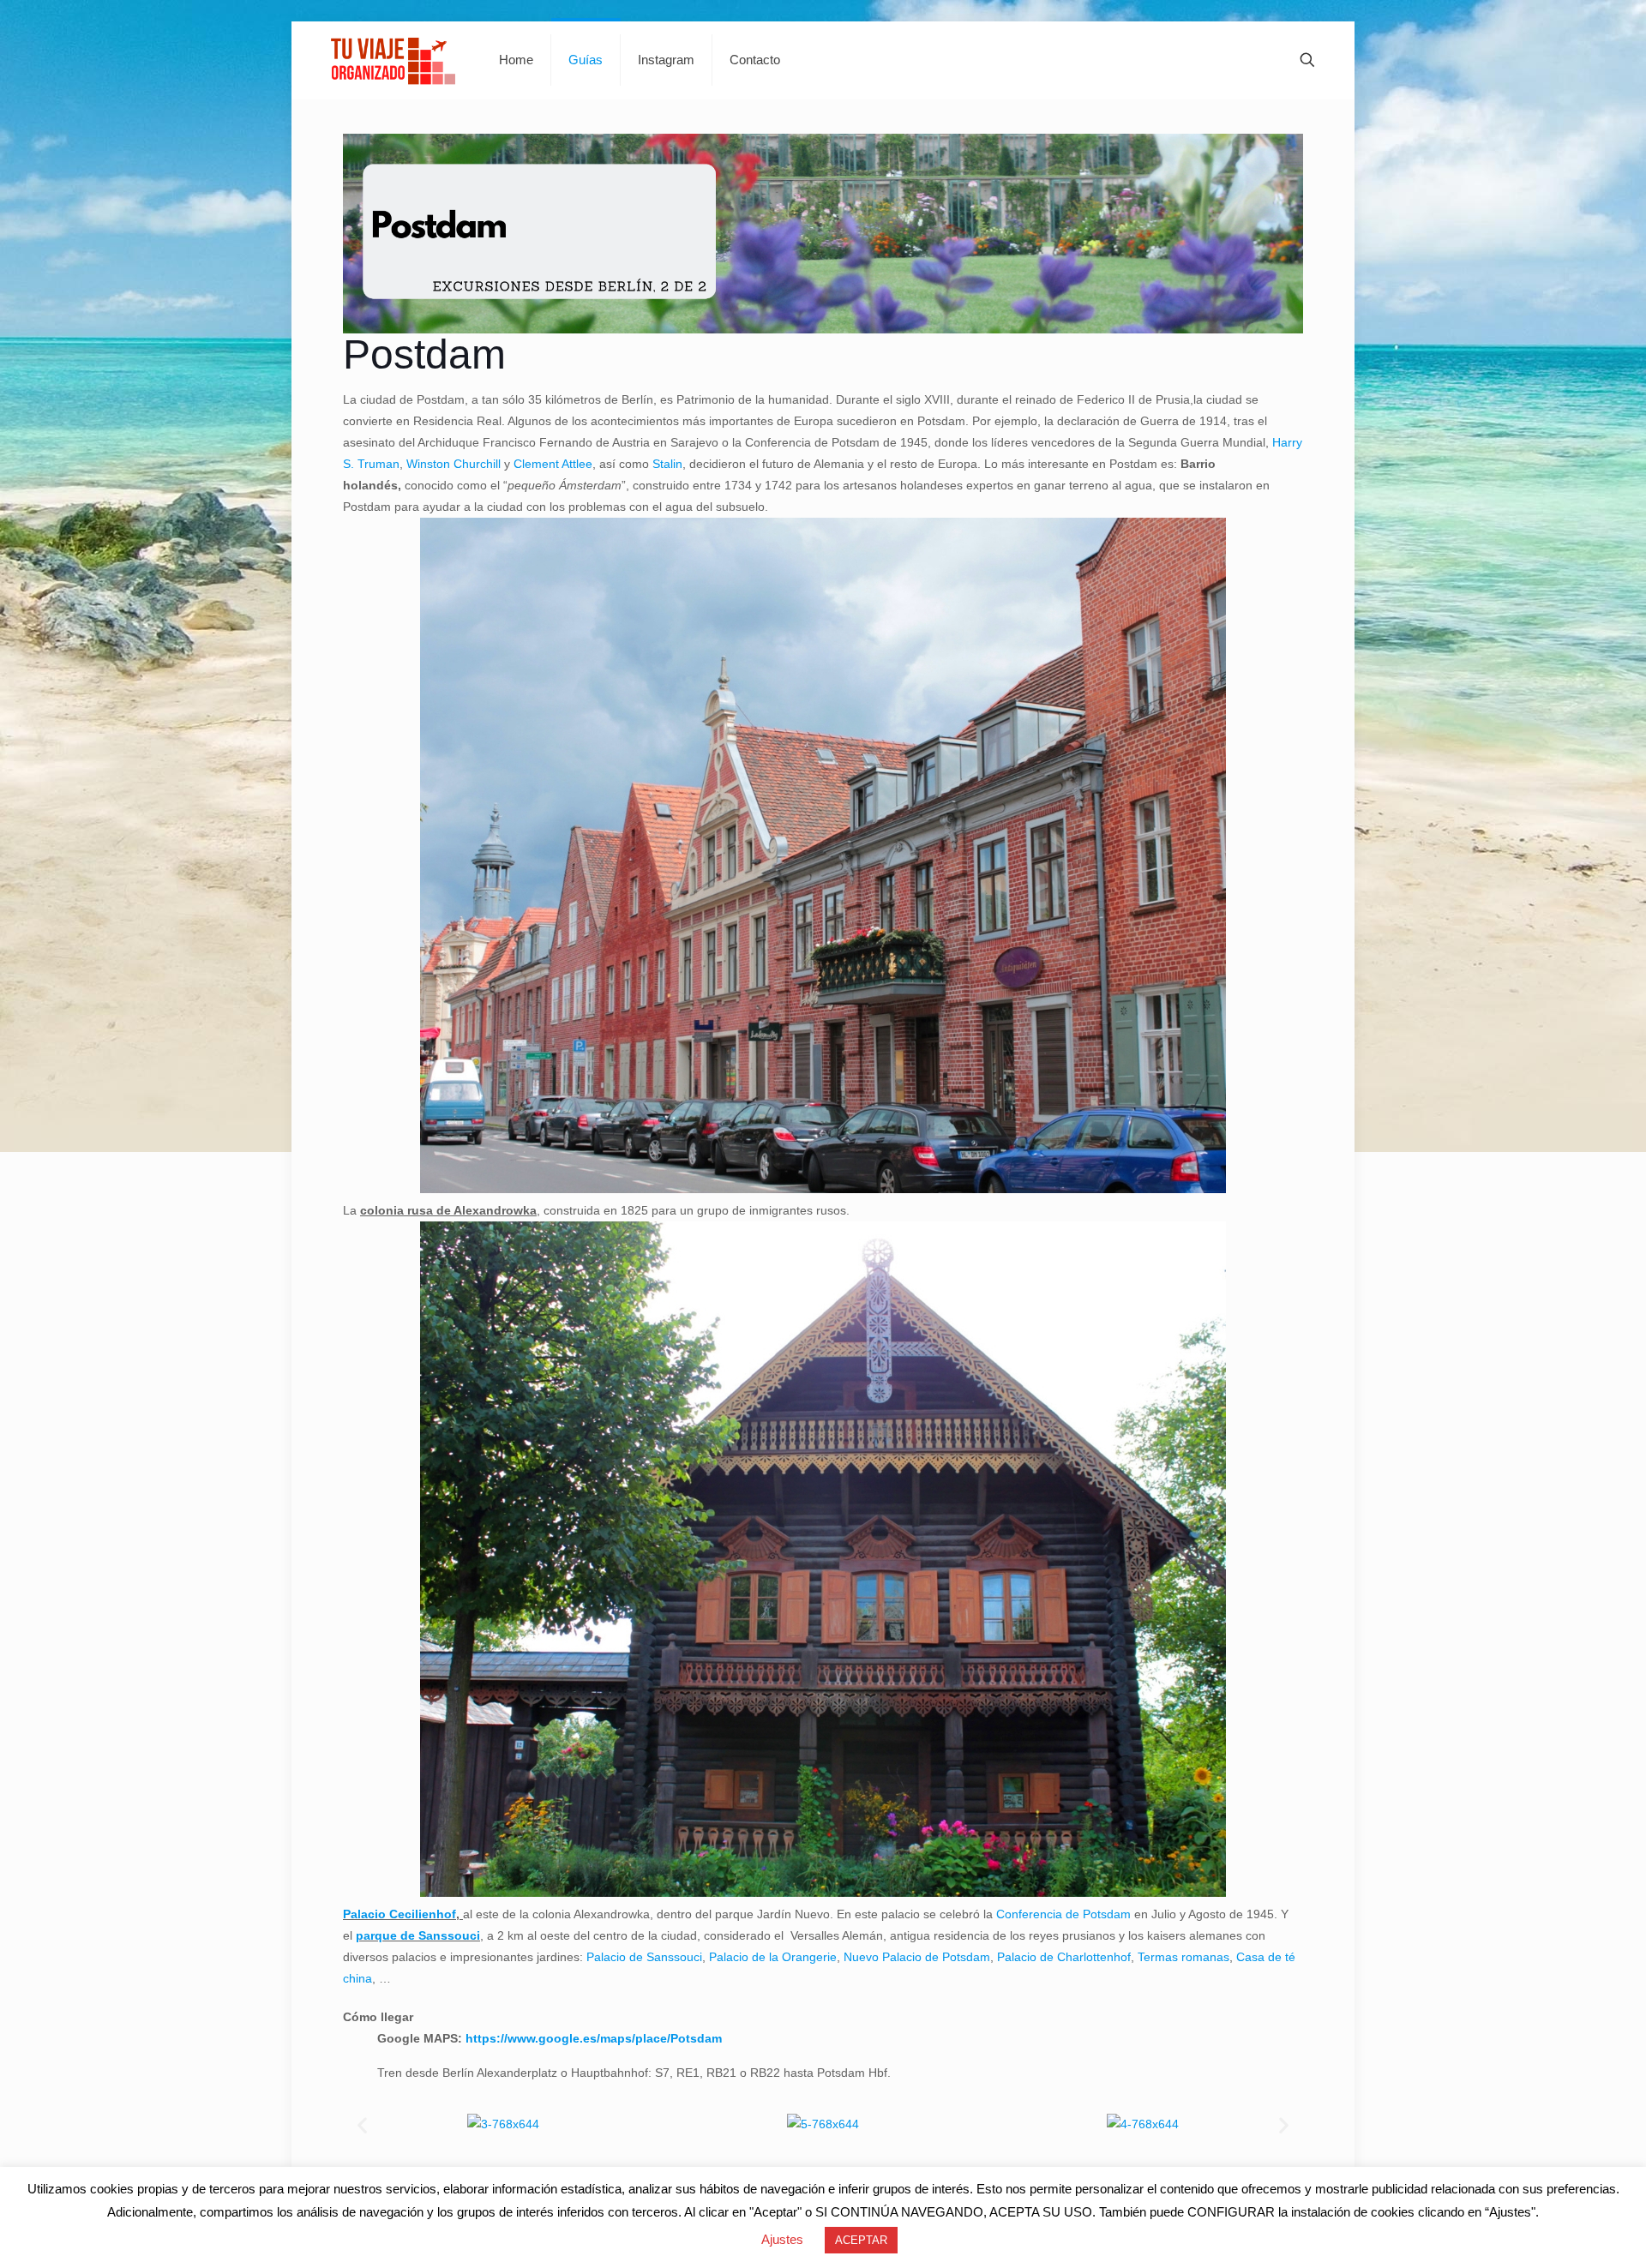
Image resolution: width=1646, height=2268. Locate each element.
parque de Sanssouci (418, 1935)
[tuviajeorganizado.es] (392, 60)
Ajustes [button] (782, 2239)
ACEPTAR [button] (861, 2240)
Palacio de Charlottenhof (1064, 1957)
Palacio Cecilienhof (399, 1914)
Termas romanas (1183, 1957)
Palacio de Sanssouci (644, 1957)
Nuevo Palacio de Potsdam (917, 1957)
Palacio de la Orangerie (773, 1957)
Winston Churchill (454, 464)
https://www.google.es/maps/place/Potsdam (594, 2038)
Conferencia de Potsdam (1063, 1914)
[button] (362, 2124)
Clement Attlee (553, 464)
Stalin (667, 464)
